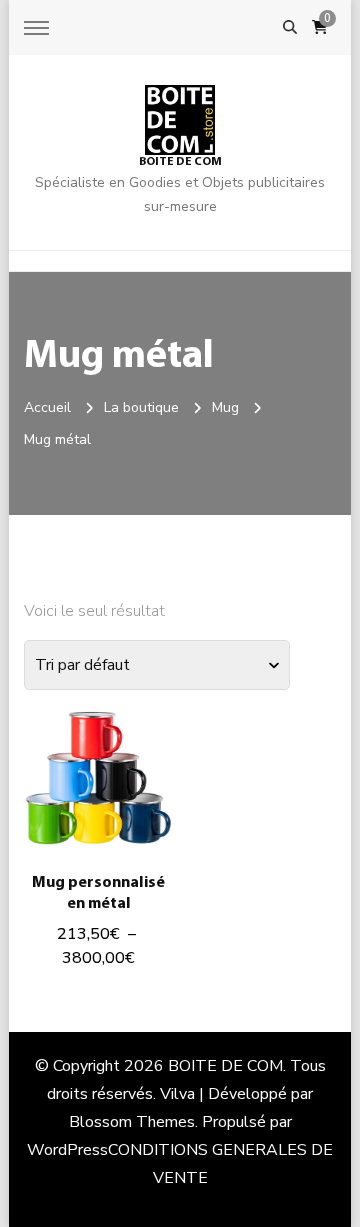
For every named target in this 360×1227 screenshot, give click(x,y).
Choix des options (99, 789)
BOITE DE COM (180, 162)
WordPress (67, 1150)
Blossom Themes (132, 1122)
